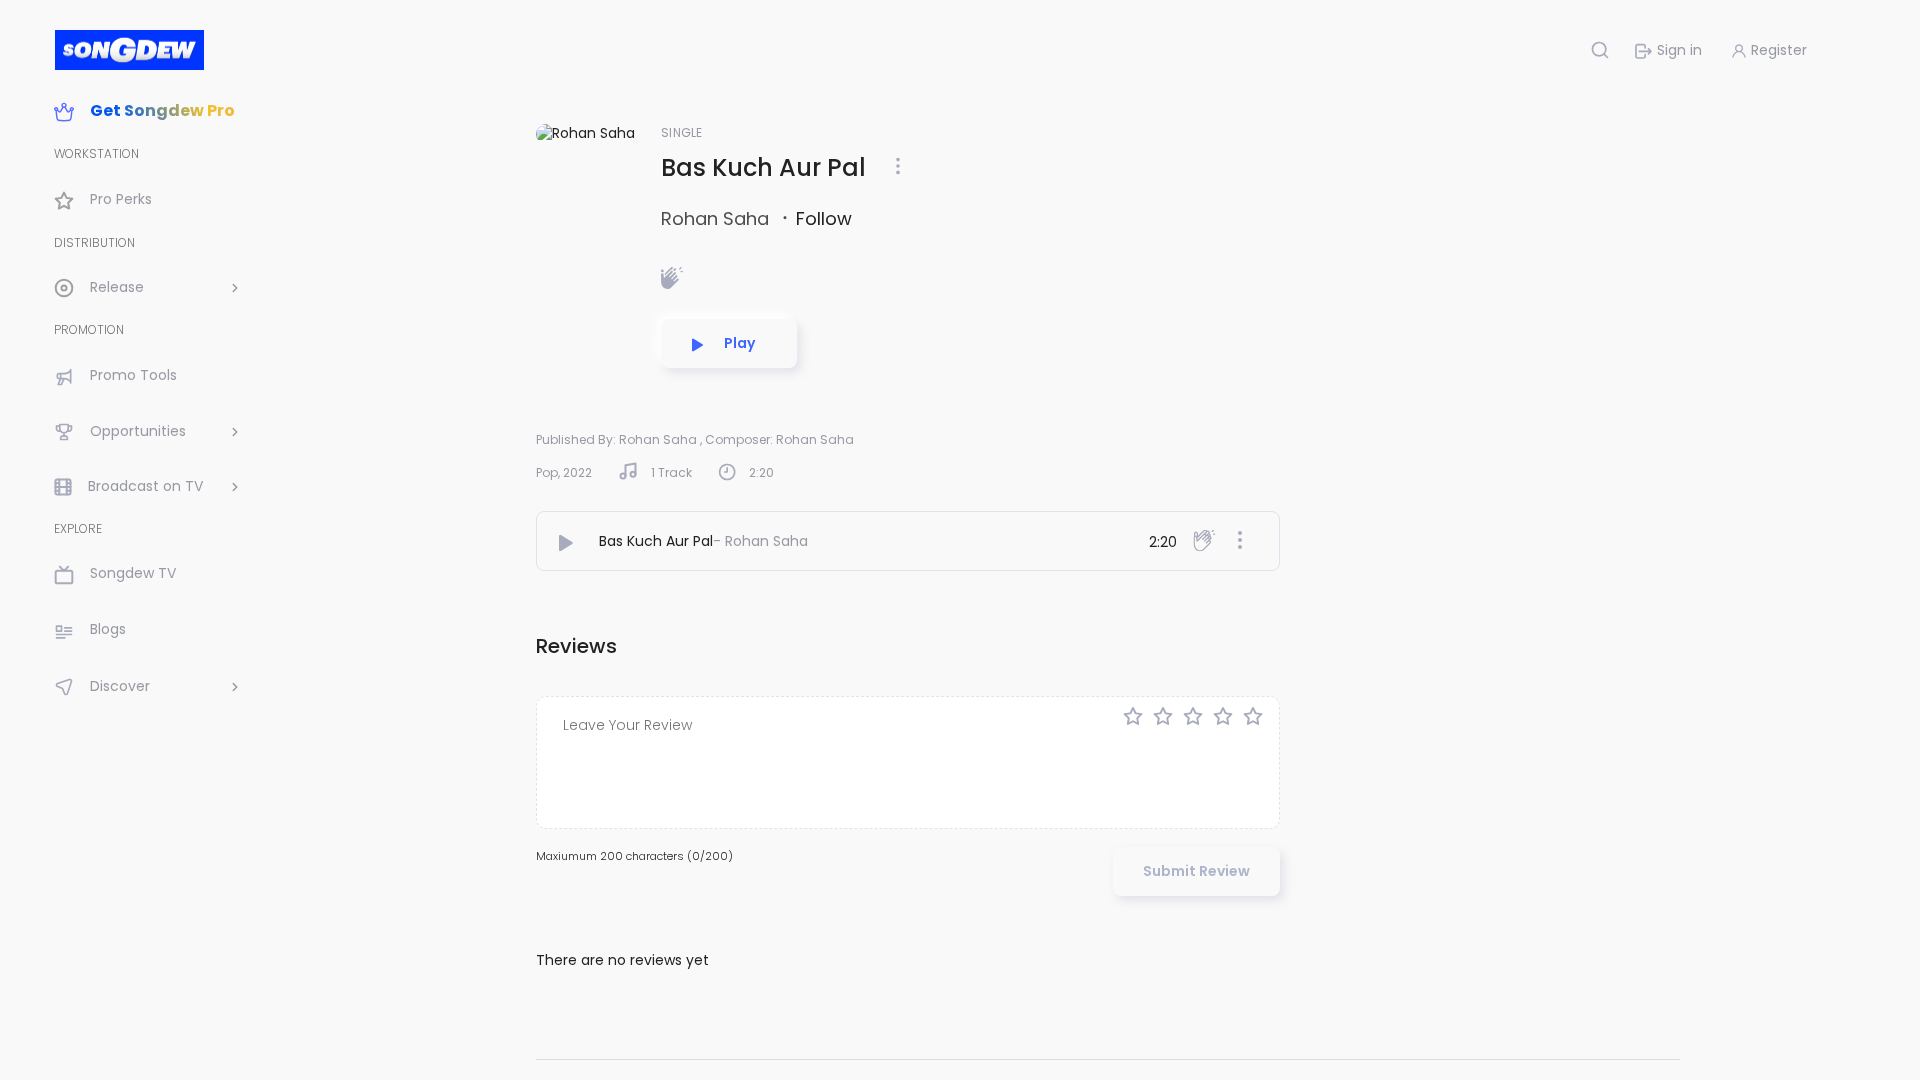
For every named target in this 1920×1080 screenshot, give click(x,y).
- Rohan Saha (760, 541)
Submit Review (1196, 871)
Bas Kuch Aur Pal (656, 541)
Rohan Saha (717, 218)
